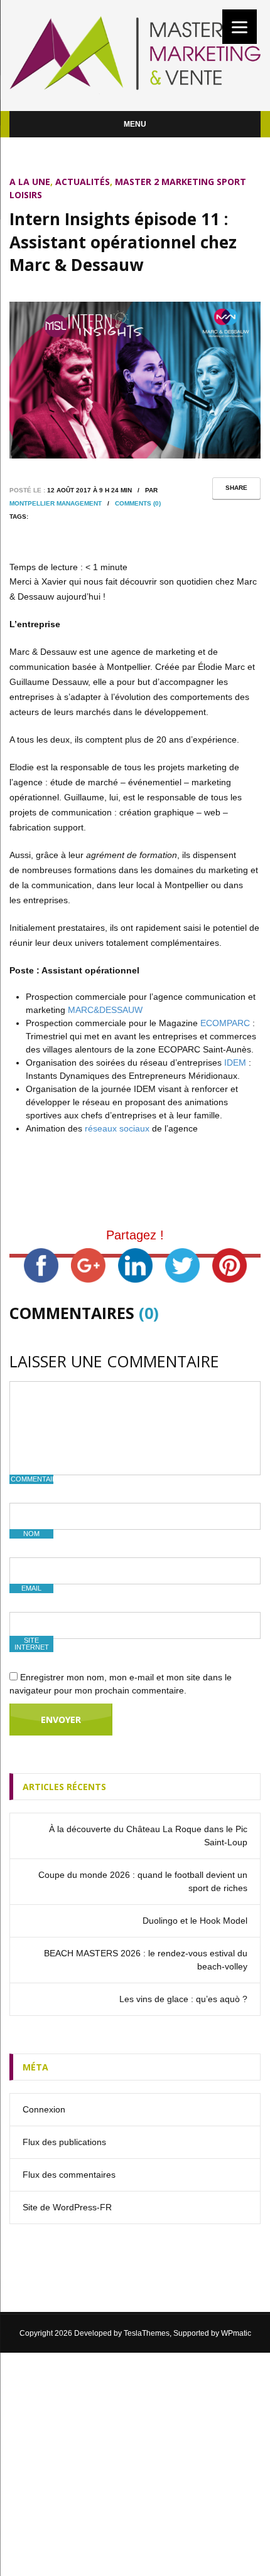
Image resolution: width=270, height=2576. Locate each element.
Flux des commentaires (69, 2175)
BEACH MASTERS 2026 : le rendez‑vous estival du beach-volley (146, 1960)
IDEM (235, 1063)
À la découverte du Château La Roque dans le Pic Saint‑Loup (148, 1836)
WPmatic (236, 2333)
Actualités (83, 182)
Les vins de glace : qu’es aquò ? (183, 1999)
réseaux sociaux (117, 1128)
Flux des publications (64, 2142)
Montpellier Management (56, 503)
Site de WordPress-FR (67, 2207)
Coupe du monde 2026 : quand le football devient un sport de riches (143, 1881)
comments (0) (138, 503)
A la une (30, 182)
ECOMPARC (225, 1023)
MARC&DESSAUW (105, 1010)
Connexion (44, 2109)
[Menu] (240, 27)
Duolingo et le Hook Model (195, 1921)
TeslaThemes (147, 2333)
